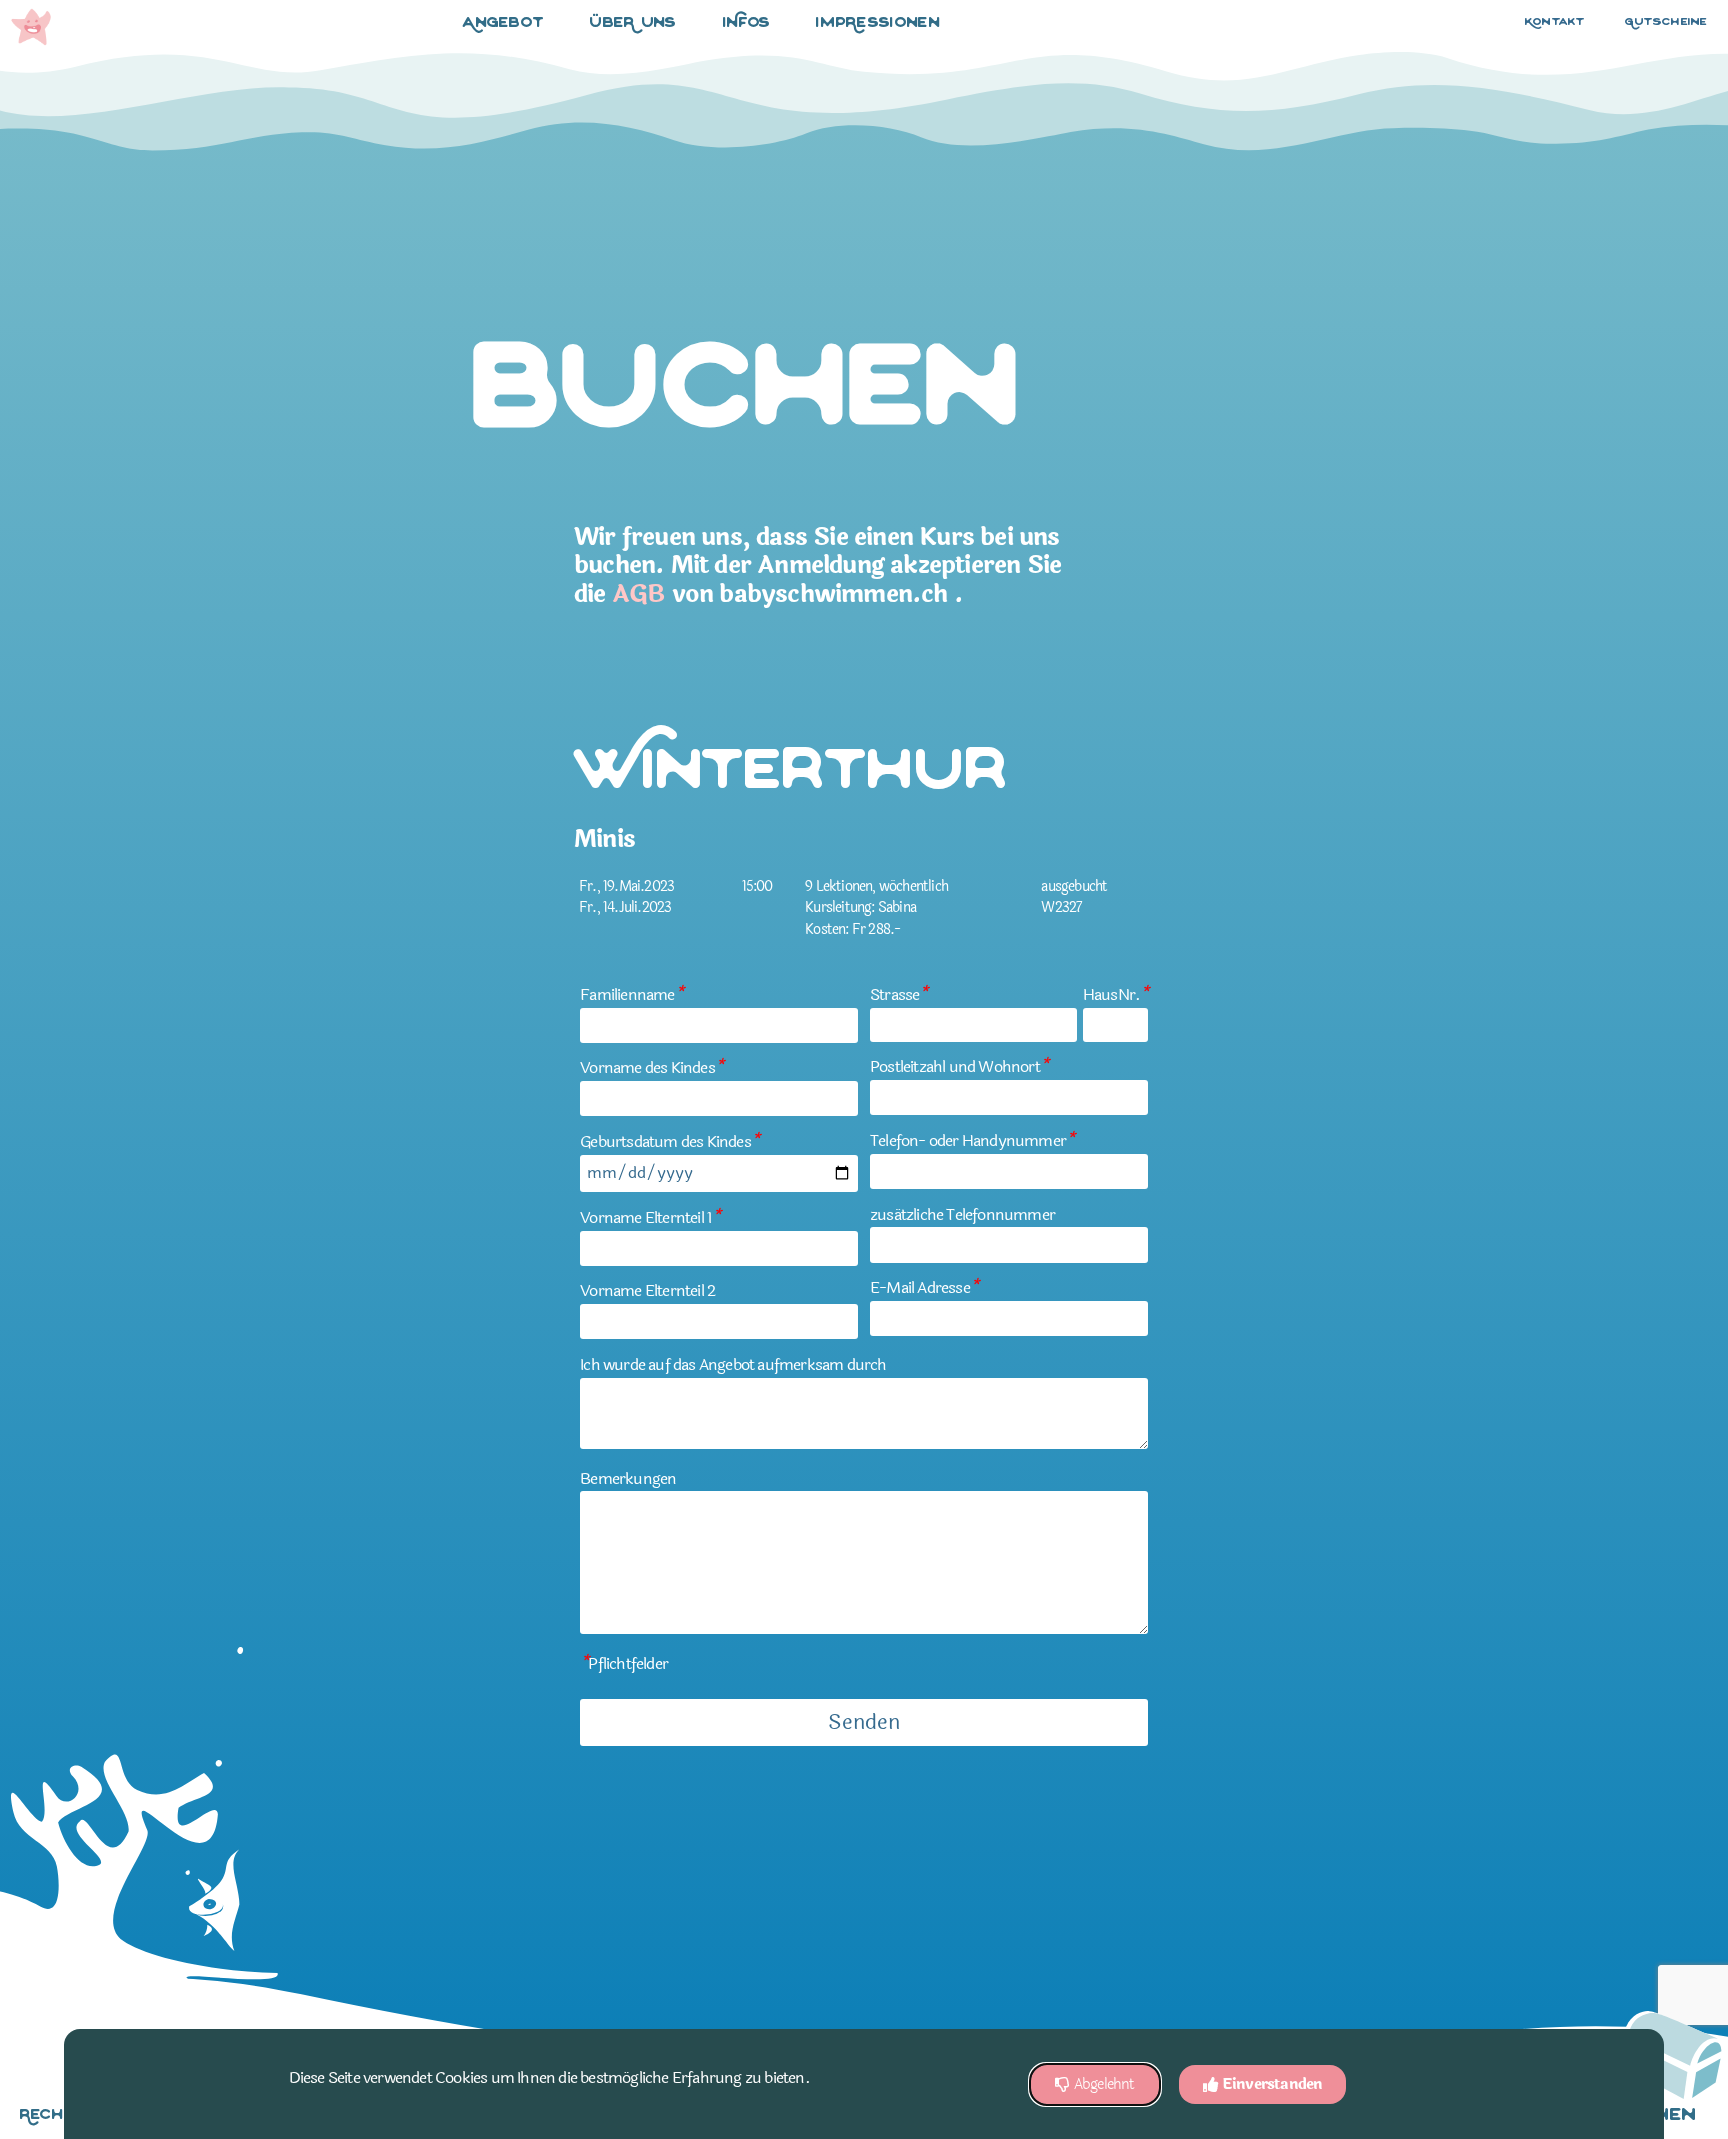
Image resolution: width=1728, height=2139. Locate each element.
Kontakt (1555, 22)
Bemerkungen (628, 1478)
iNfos (747, 23)
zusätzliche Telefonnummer (962, 1214)
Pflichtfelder (624, 1663)
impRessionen (878, 23)
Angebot (503, 23)
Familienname (631, 994)
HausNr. (1115, 994)
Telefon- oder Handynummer (972, 1140)
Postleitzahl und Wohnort (959, 1066)
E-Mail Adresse (924, 1287)
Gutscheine (1666, 22)
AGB (639, 594)
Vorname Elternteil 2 (647, 1290)
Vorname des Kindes (651, 1067)
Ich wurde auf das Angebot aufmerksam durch (733, 1364)
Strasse (899, 994)
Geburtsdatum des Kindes (669, 1141)
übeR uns (633, 23)
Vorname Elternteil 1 (650, 1217)
